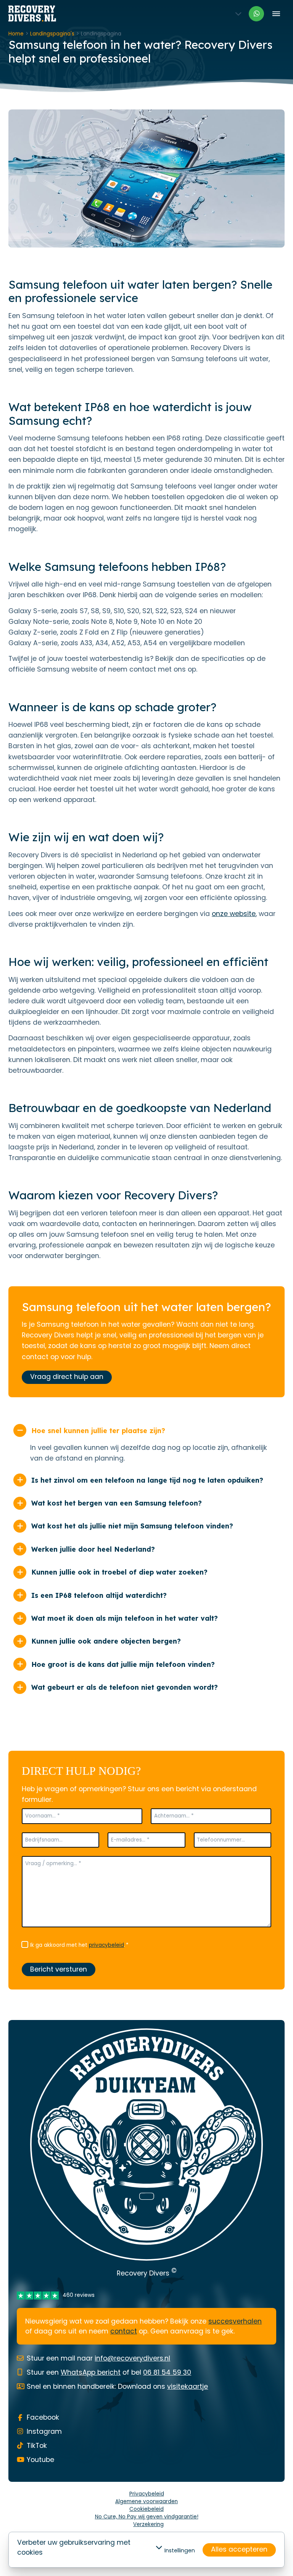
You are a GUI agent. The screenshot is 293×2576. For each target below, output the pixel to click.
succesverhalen (235, 2321)
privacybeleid (106, 1945)
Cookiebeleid (146, 2509)
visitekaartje (188, 2386)
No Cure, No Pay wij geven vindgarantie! (147, 2517)
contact (124, 2331)
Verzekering (148, 2524)
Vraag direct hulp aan (67, 1377)
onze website (234, 914)
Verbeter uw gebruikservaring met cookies (74, 2547)
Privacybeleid (147, 2494)
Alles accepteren (239, 2549)
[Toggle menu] (276, 14)
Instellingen (180, 2550)
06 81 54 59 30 (167, 2372)
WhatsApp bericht (91, 2372)
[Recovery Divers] (32, 14)
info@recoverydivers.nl (132, 2358)
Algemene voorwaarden (146, 2501)
